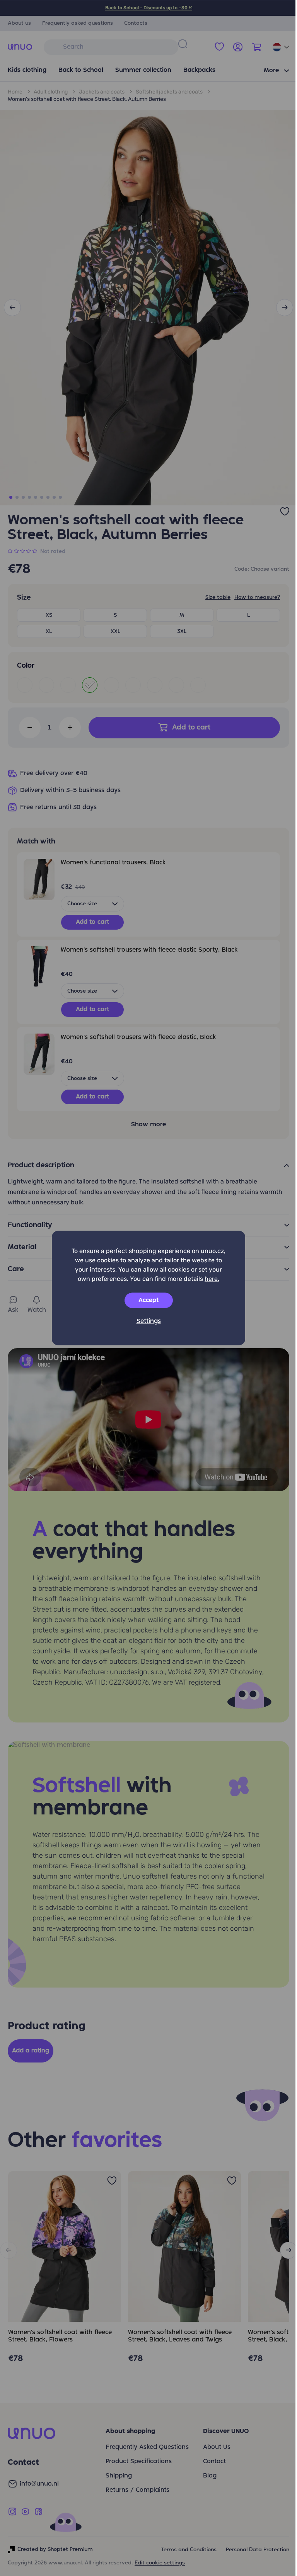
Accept (148, 1301)
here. (212, 1279)
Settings (149, 1321)
